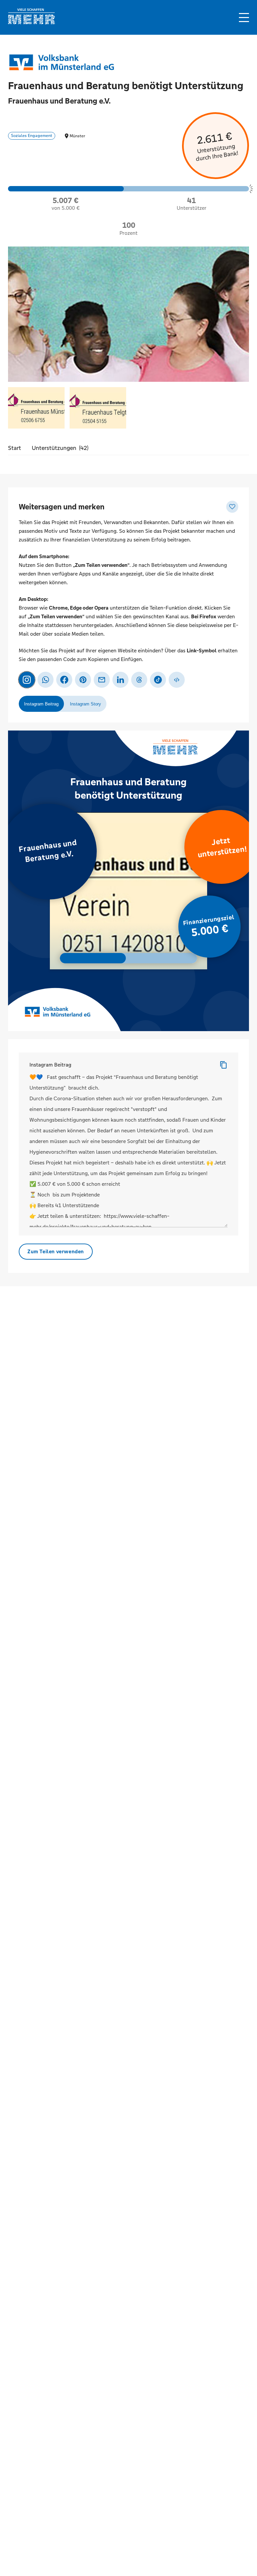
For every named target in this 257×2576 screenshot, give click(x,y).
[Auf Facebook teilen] (64, 680)
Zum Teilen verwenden (56, 1251)
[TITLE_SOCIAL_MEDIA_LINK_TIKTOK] (158, 680)
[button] (244, 18)
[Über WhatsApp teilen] (46, 680)
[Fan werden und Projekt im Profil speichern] (232, 507)
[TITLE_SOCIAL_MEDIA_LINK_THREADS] (139, 680)
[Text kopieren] (224, 1065)
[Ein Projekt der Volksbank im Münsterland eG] (62, 62)
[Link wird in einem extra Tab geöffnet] (31, 23)
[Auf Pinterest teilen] (83, 680)
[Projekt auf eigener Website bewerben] (177, 680)
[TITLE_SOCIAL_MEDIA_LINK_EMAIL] (102, 680)
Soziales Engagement (32, 136)
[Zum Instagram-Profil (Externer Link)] (27, 680)
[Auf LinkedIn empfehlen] (120, 680)
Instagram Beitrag (50, 1065)
